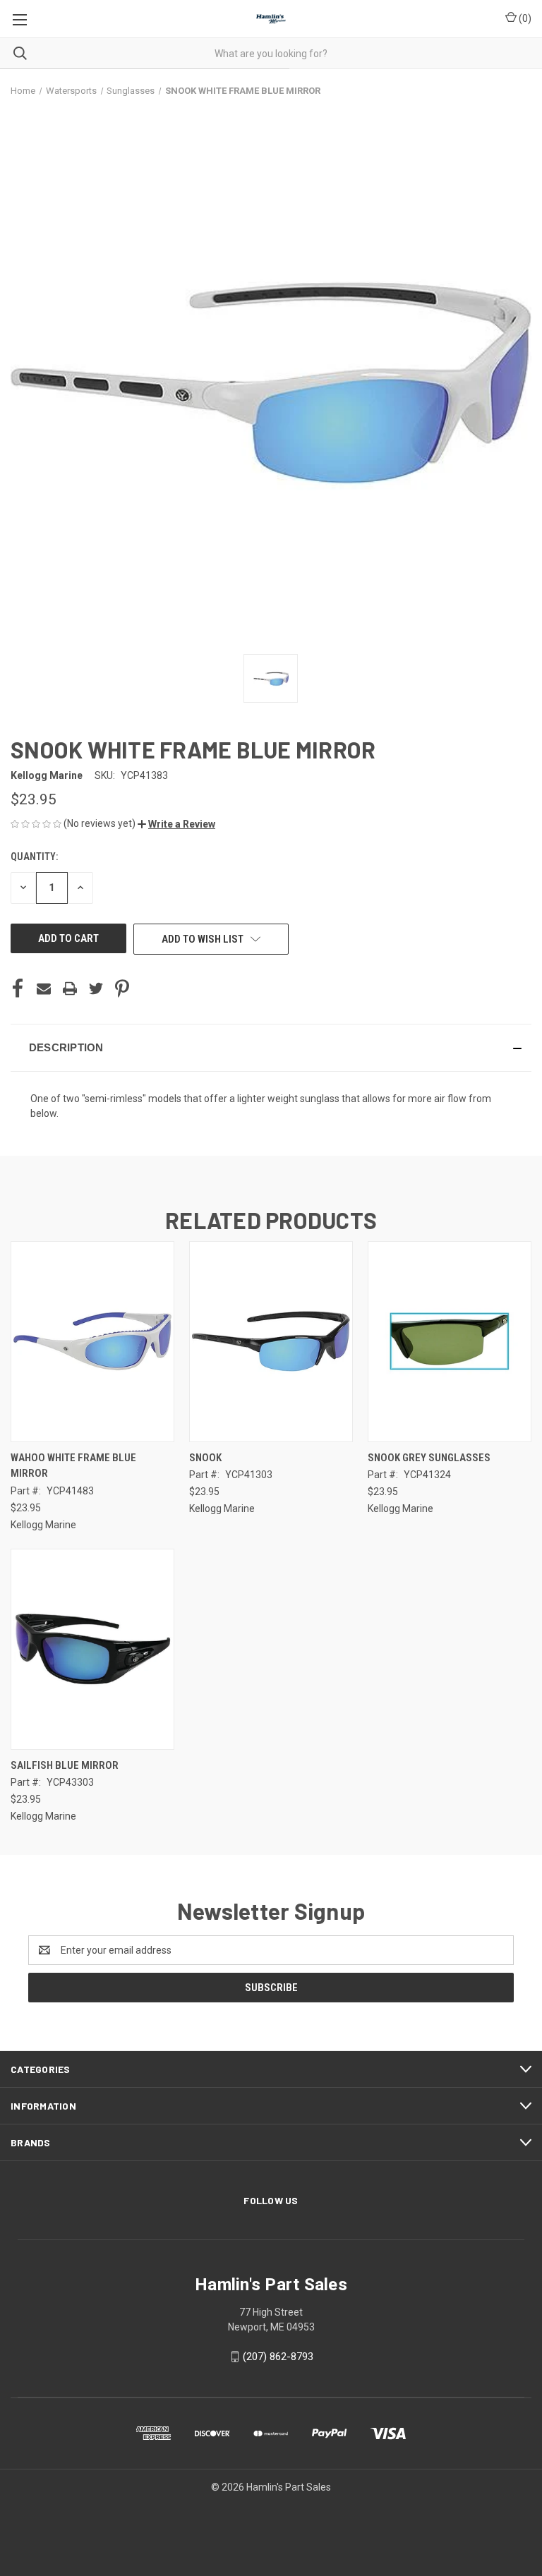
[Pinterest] (122, 988)
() (524, 18)
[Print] (70, 988)
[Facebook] (18, 988)
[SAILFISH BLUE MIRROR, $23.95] (92, 1649)
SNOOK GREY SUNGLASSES (429, 1458)
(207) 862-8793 (278, 2357)
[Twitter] (96, 988)
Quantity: (34, 857)
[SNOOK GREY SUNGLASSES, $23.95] (450, 1342)
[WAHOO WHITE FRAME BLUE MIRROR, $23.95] (92, 1342)
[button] (176, 824)
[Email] (44, 988)
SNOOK (205, 1458)
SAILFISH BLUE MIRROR (65, 1765)
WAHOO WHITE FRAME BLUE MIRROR (73, 1466)
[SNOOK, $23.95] (271, 1342)
